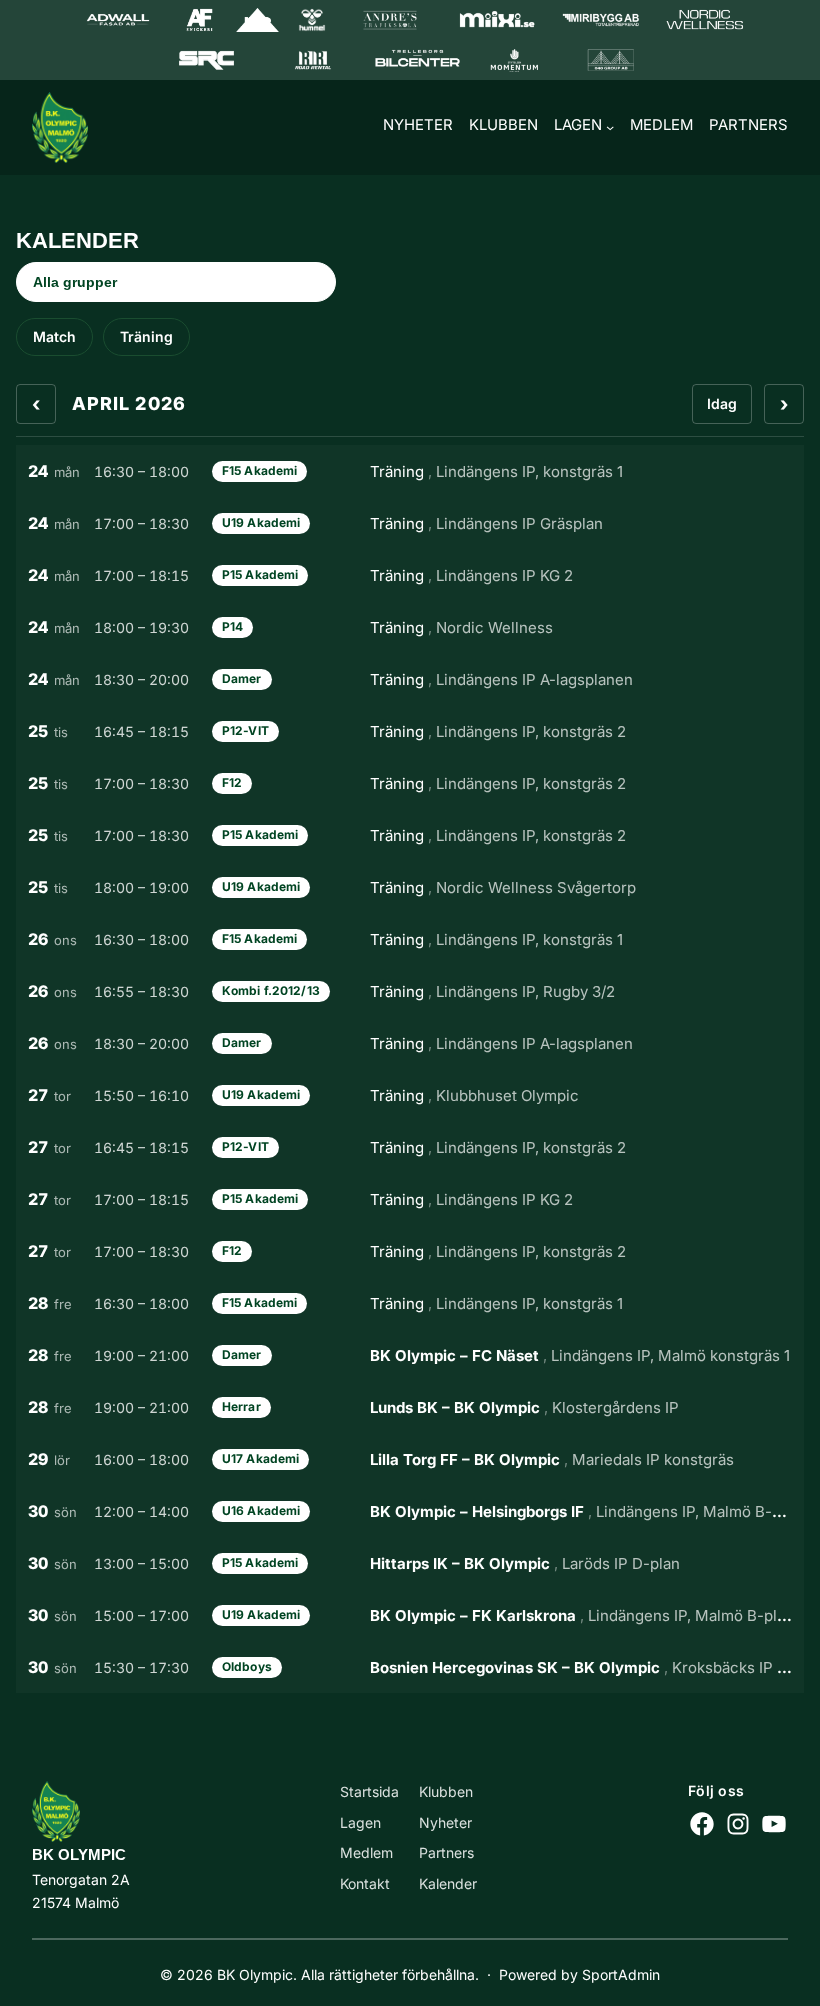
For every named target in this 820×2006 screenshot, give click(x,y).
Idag (722, 403)
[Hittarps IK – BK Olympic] (410, 1563)
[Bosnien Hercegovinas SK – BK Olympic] (410, 1667)
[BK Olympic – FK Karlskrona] (410, 1615)
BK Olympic (79, 1854)
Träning (146, 336)
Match (54, 336)
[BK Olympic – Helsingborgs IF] (410, 1511)
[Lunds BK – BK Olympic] (410, 1407)
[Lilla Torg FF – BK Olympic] (410, 1459)
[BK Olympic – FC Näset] (410, 1355)
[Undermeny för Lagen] (610, 127)
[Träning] (410, 471)
